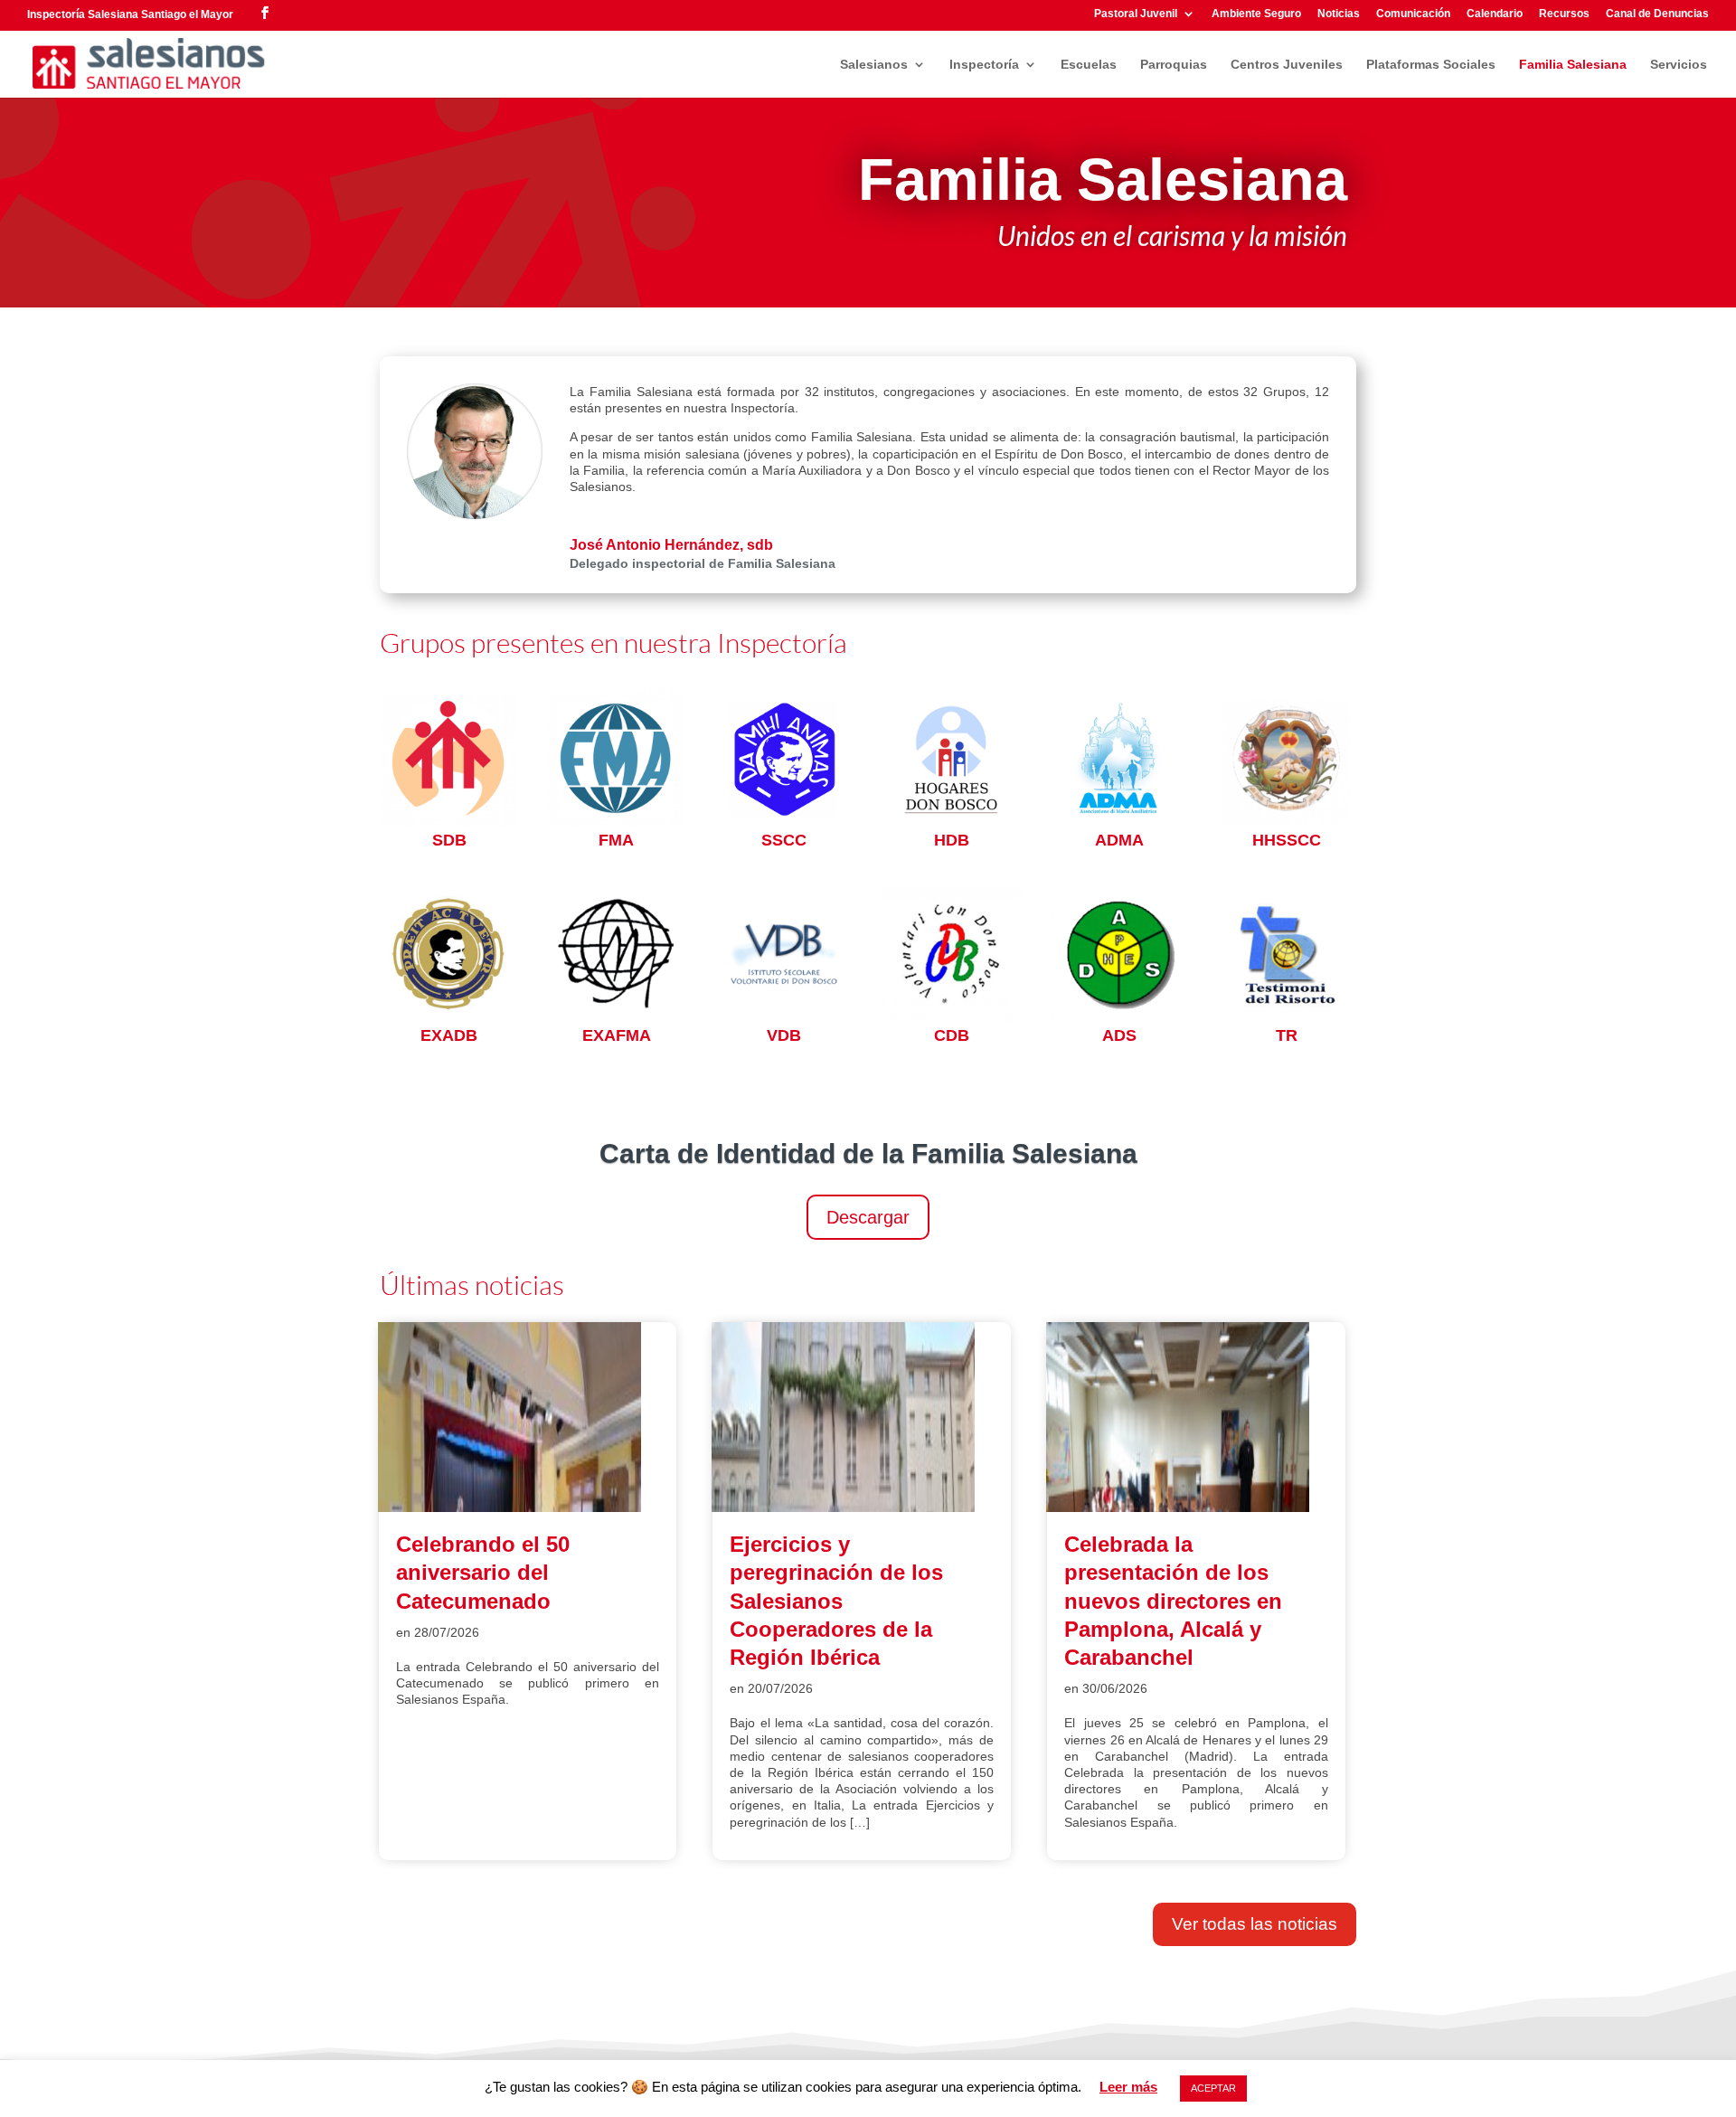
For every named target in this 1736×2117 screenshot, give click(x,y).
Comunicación (1413, 14)
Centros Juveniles (1287, 65)
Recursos (1564, 14)
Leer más (1128, 2087)
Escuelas (1089, 65)
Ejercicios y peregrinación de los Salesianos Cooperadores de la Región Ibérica (836, 1601)
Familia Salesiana (1573, 65)
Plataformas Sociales (1431, 65)
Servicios (1679, 65)
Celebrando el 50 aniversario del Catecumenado (483, 1572)
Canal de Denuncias (1657, 14)
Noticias (1339, 14)
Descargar (868, 1217)
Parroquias (1174, 65)
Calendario (1495, 14)
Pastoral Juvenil (1136, 14)
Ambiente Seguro (1256, 14)
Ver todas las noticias (1255, 1924)
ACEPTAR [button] (1213, 2088)
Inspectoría (984, 65)
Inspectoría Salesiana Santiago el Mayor (130, 14)
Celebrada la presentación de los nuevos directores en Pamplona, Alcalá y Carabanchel (1173, 1601)
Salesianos (874, 65)
